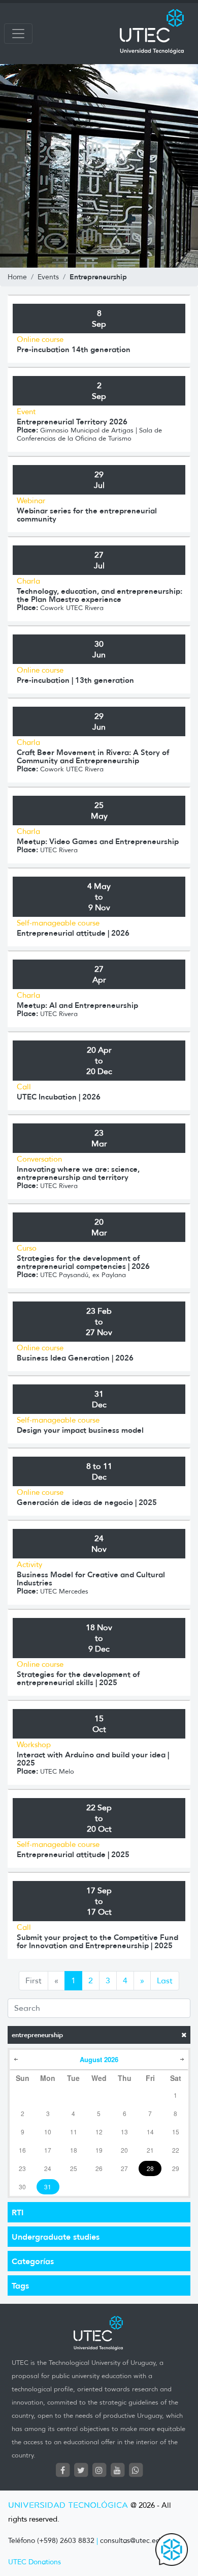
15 (176, 2132)
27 (124, 2168)
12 (99, 2132)
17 (48, 2150)
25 (74, 2168)
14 (150, 2132)
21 (150, 2150)
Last (165, 1980)
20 (124, 2150)
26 (99, 2168)
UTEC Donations (35, 2562)
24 (48, 2168)
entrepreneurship (37, 2035)
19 (99, 2150)
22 (176, 2150)
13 (124, 2132)
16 (22, 2150)
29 (176, 2168)
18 (74, 2150)
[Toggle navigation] (18, 34)
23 (22, 2168)
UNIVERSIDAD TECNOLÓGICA (68, 2506)
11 (74, 2132)
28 (150, 2168)
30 (22, 2187)
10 (48, 2132)
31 (48, 2187)
